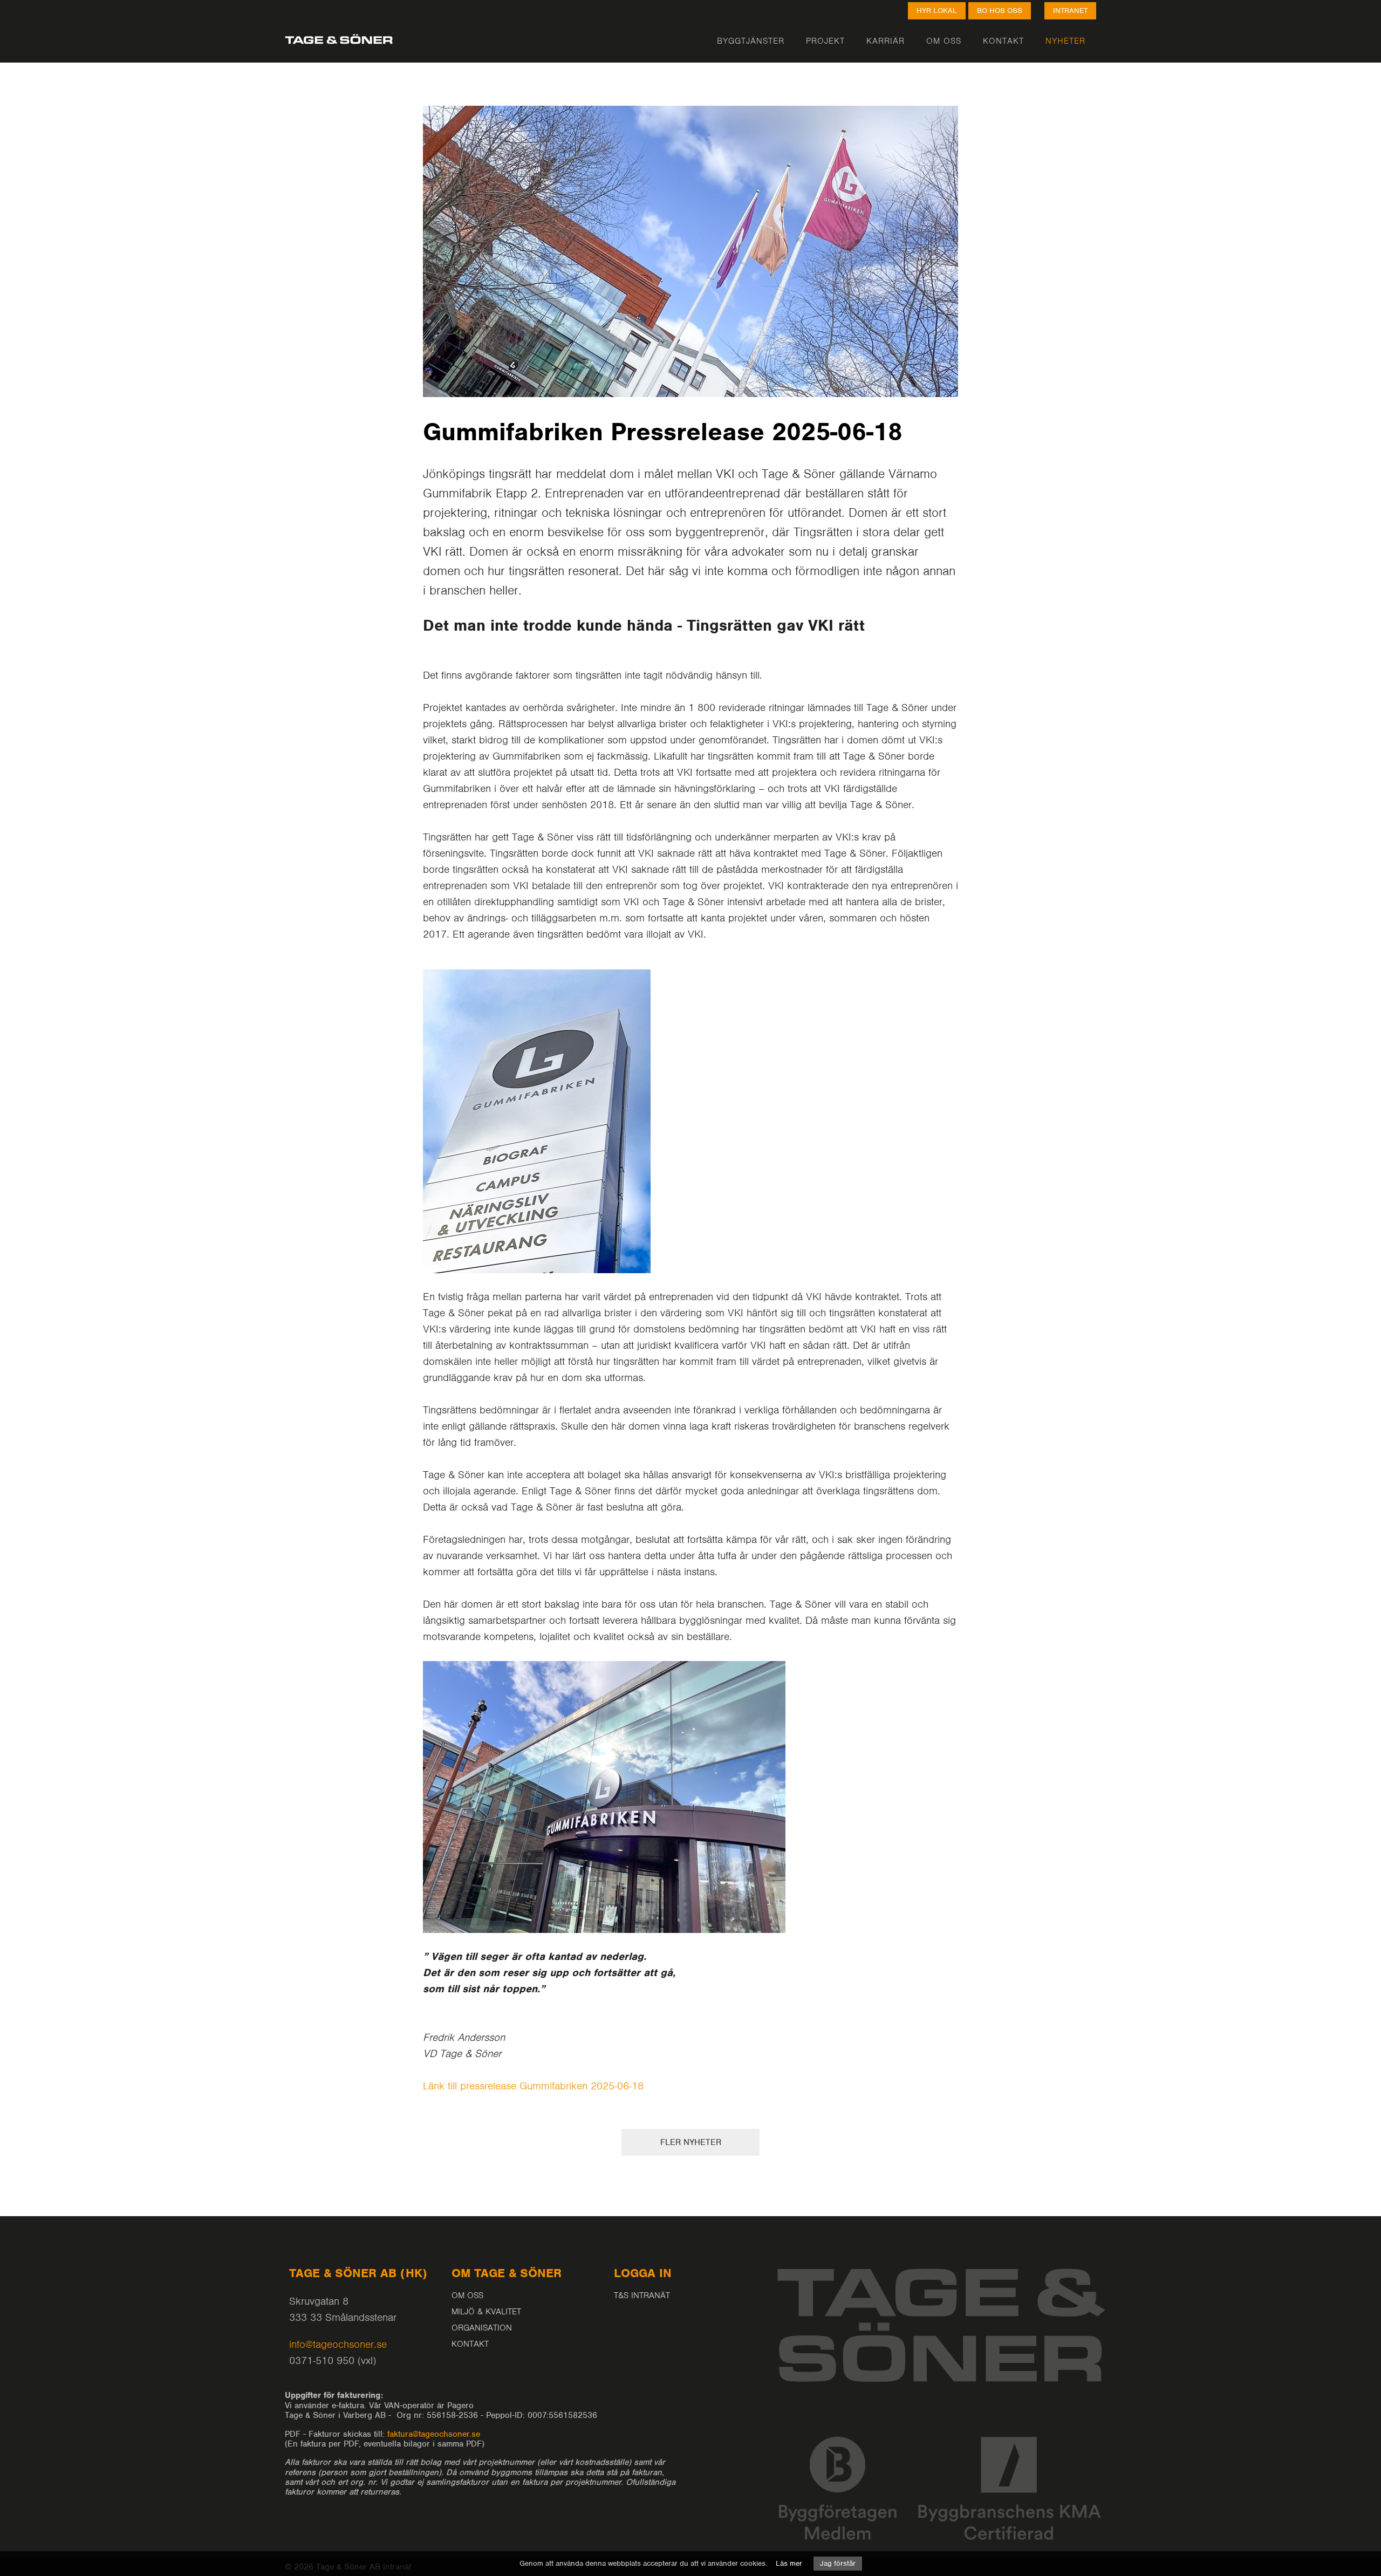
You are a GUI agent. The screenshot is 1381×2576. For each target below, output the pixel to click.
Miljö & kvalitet (486, 2312)
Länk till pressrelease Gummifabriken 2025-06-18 (533, 2086)
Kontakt (1003, 40)
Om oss (944, 40)
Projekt (825, 40)
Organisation (482, 2328)
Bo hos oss (1000, 11)
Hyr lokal (937, 11)
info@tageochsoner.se (338, 2344)
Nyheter (1065, 40)
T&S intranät (642, 2295)
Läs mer (789, 2563)
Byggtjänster (751, 40)
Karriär (886, 40)
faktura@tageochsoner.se (434, 2434)
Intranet (1070, 11)
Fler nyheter (691, 2142)
